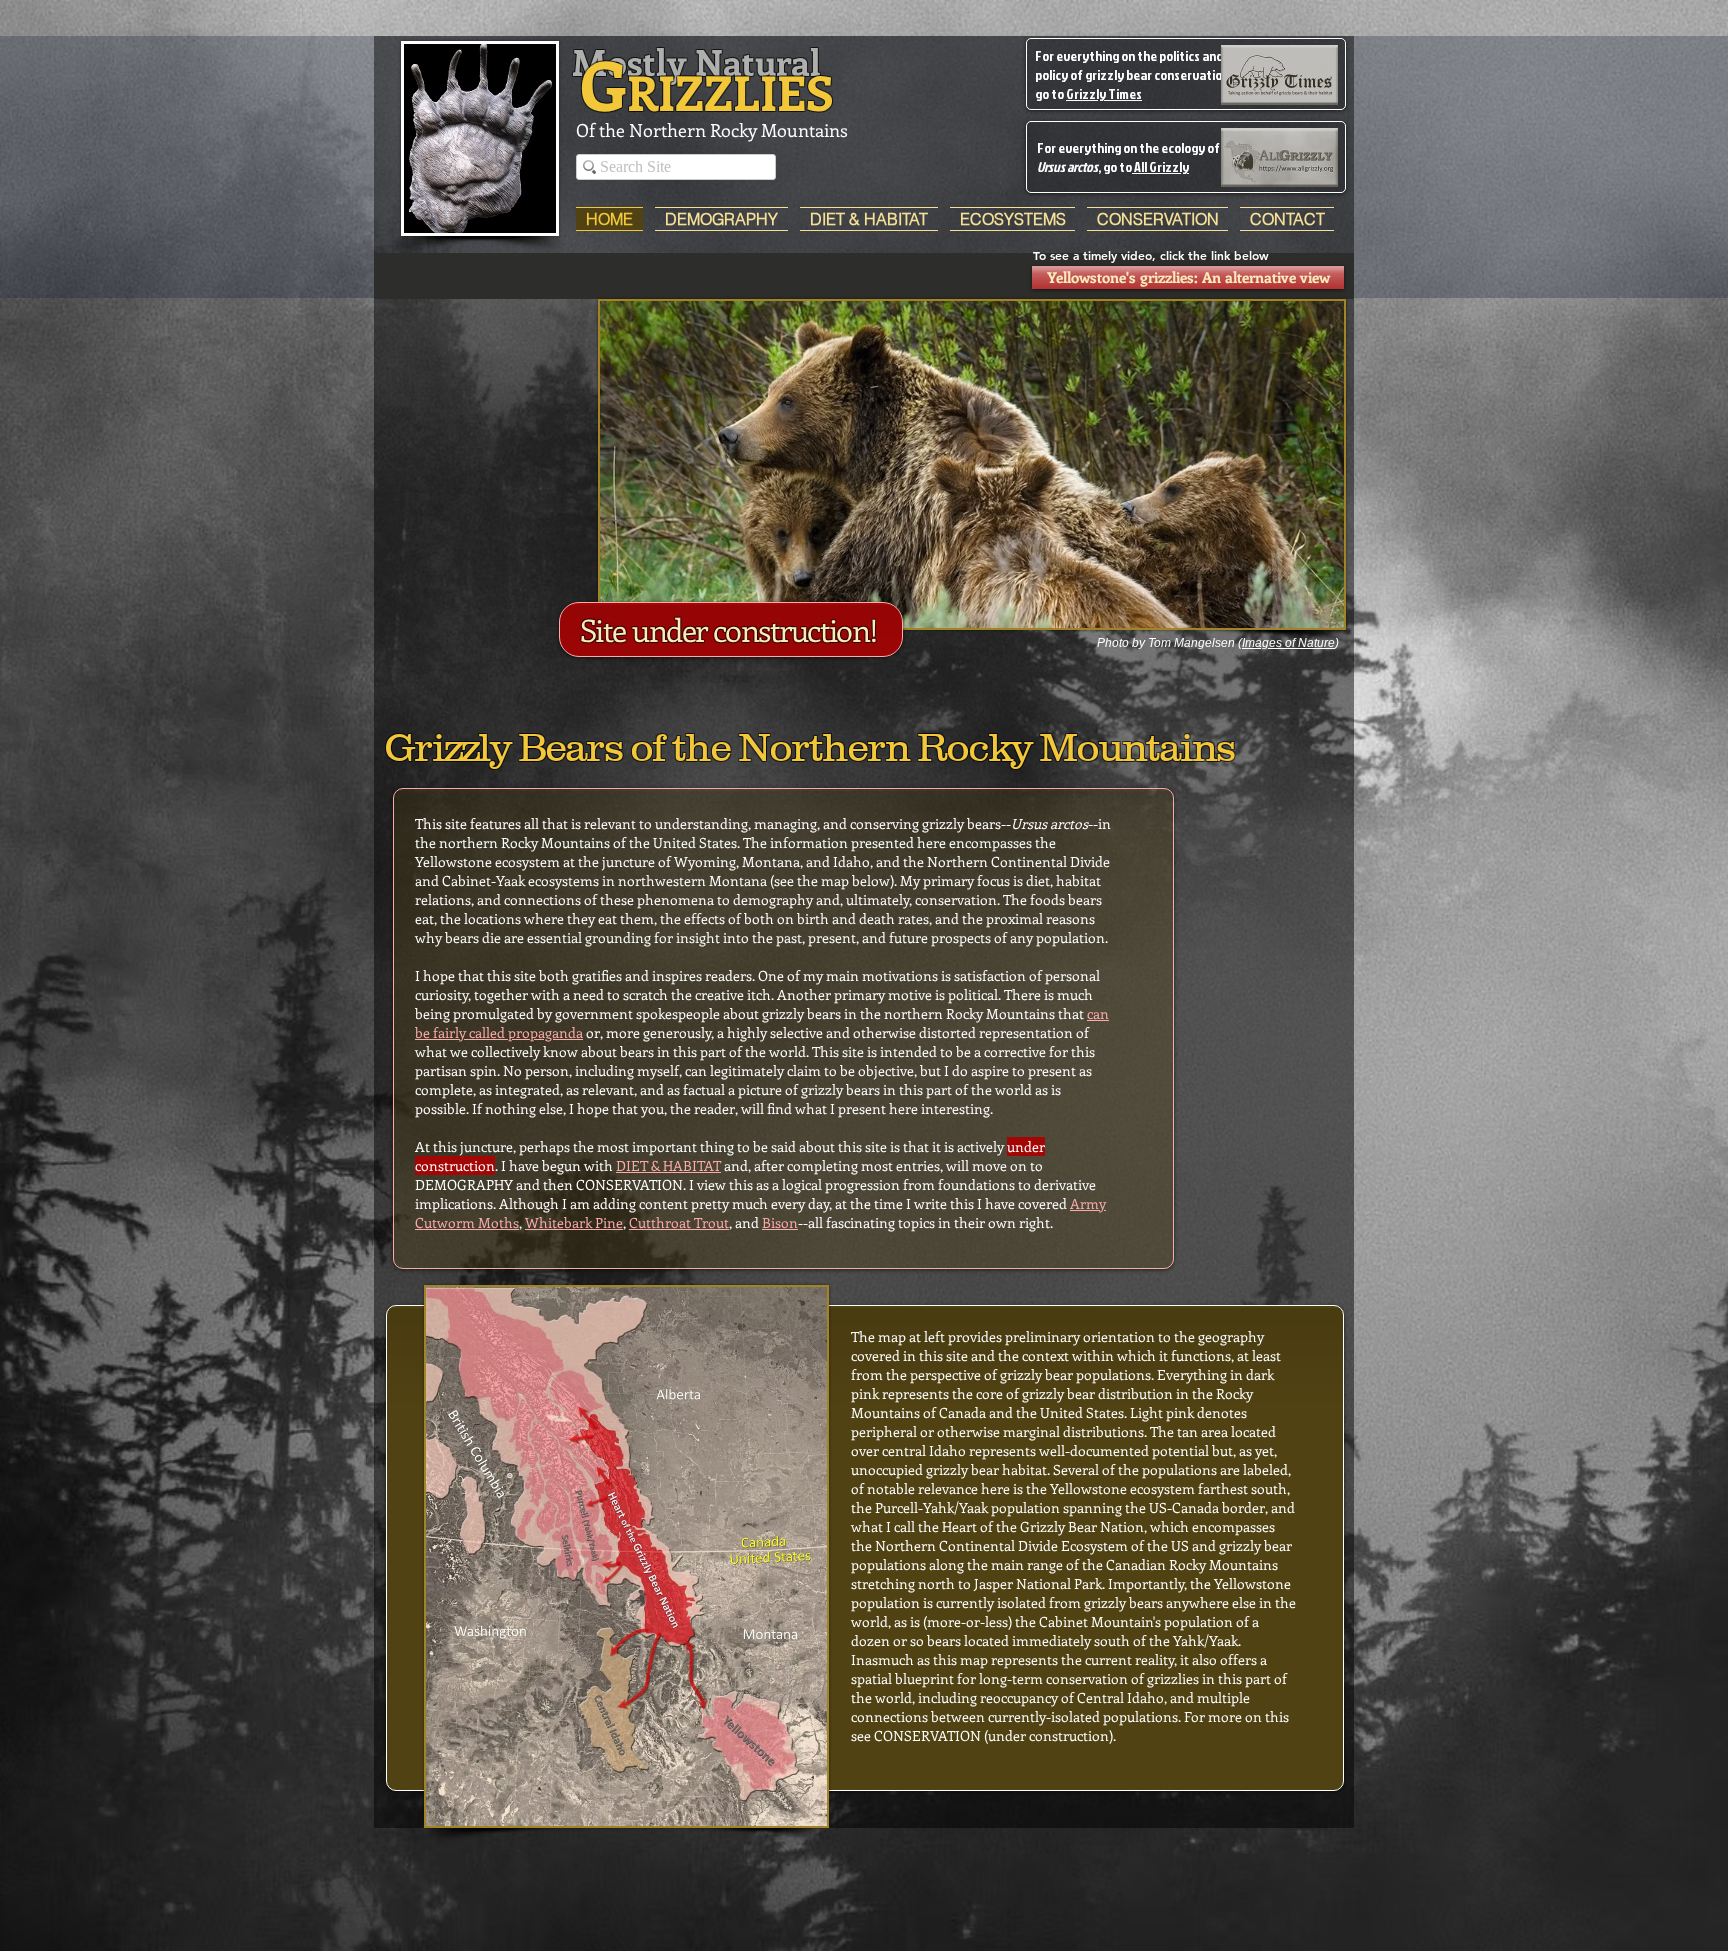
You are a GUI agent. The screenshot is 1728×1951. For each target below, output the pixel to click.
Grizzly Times (1104, 93)
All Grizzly (1160, 166)
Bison (780, 1222)
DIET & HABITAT (668, 1165)
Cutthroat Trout (679, 1222)
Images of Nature (1288, 643)
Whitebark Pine (574, 1222)
